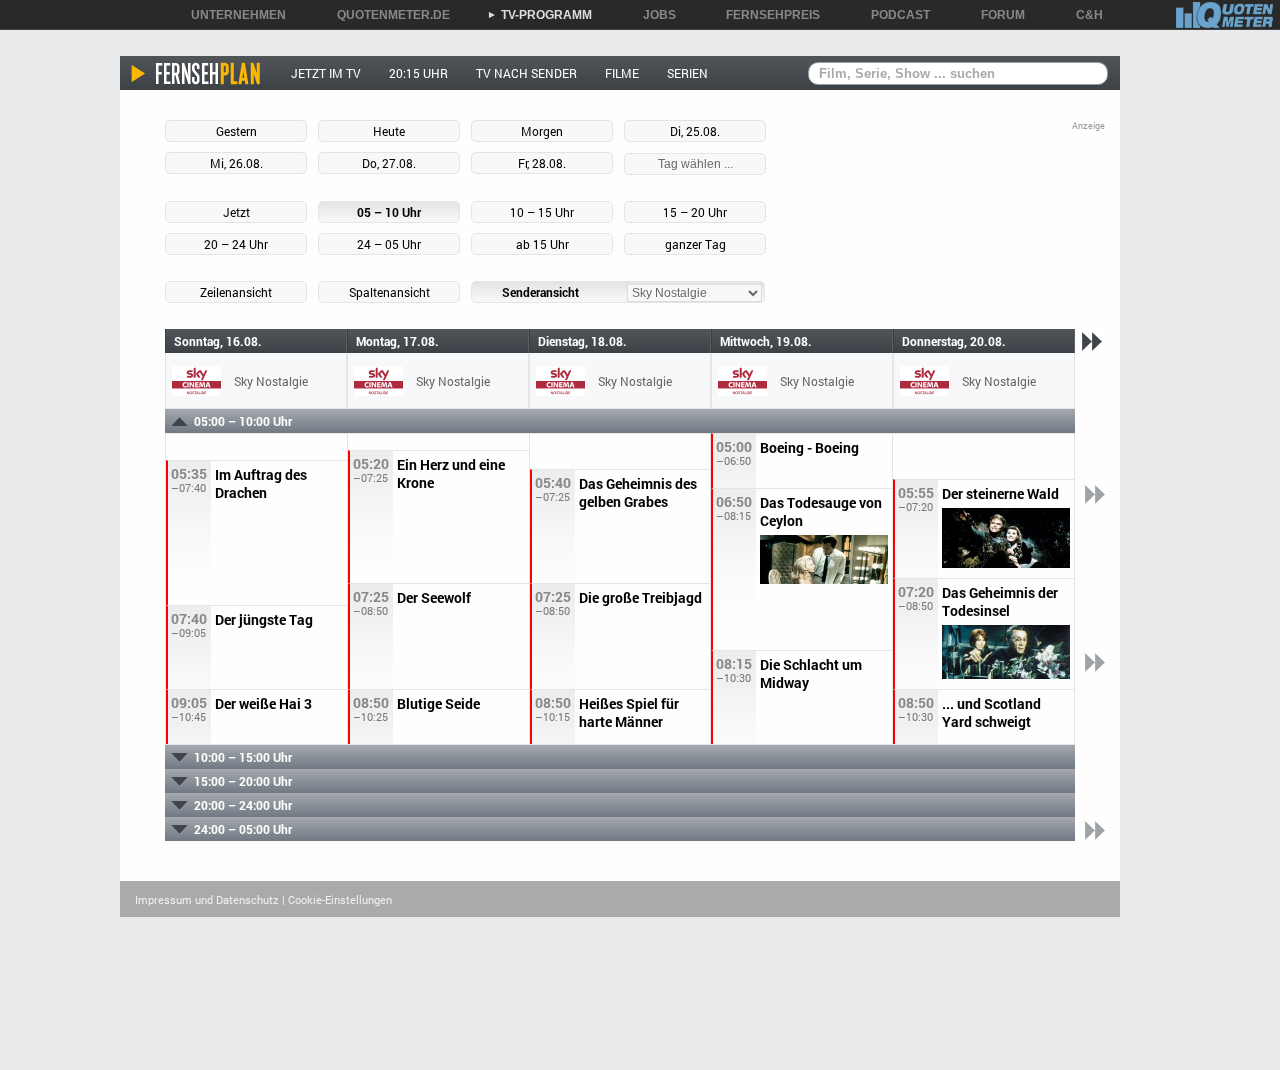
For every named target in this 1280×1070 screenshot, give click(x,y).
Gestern (236, 131)
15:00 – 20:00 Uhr (243, 781)
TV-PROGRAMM (539, 15)
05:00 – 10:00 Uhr (243, 421)
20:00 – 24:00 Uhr (243, 805)
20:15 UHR (418, 73)
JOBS (652, 15)
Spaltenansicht (389, 292)
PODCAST (893, 15)
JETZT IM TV (326, 73)
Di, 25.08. (695, 131)
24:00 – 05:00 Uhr (243, 829)
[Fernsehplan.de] (196, 73)
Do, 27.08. (389, 163)
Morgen (542, 131)
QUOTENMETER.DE (386, 15)
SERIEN (687, 73)
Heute (389, 131)
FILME (622, 73)
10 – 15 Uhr (542, 212)
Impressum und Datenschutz (207, 899)
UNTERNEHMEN (231, 15)
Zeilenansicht (236, 292)
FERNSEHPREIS (766, 15)
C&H (1082, 15)
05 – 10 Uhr (389, 212)
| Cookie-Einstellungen (337, 899)
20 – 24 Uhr (236, 244)
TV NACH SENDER (526, 73)
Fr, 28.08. (542, 163)
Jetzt (236, 212)
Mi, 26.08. (236, 163)
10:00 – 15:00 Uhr (243, 757)
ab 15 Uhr (542, 244)
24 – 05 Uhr (389, 244)
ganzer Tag (695, 244)
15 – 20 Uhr (695, 212)
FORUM (996, 15)
